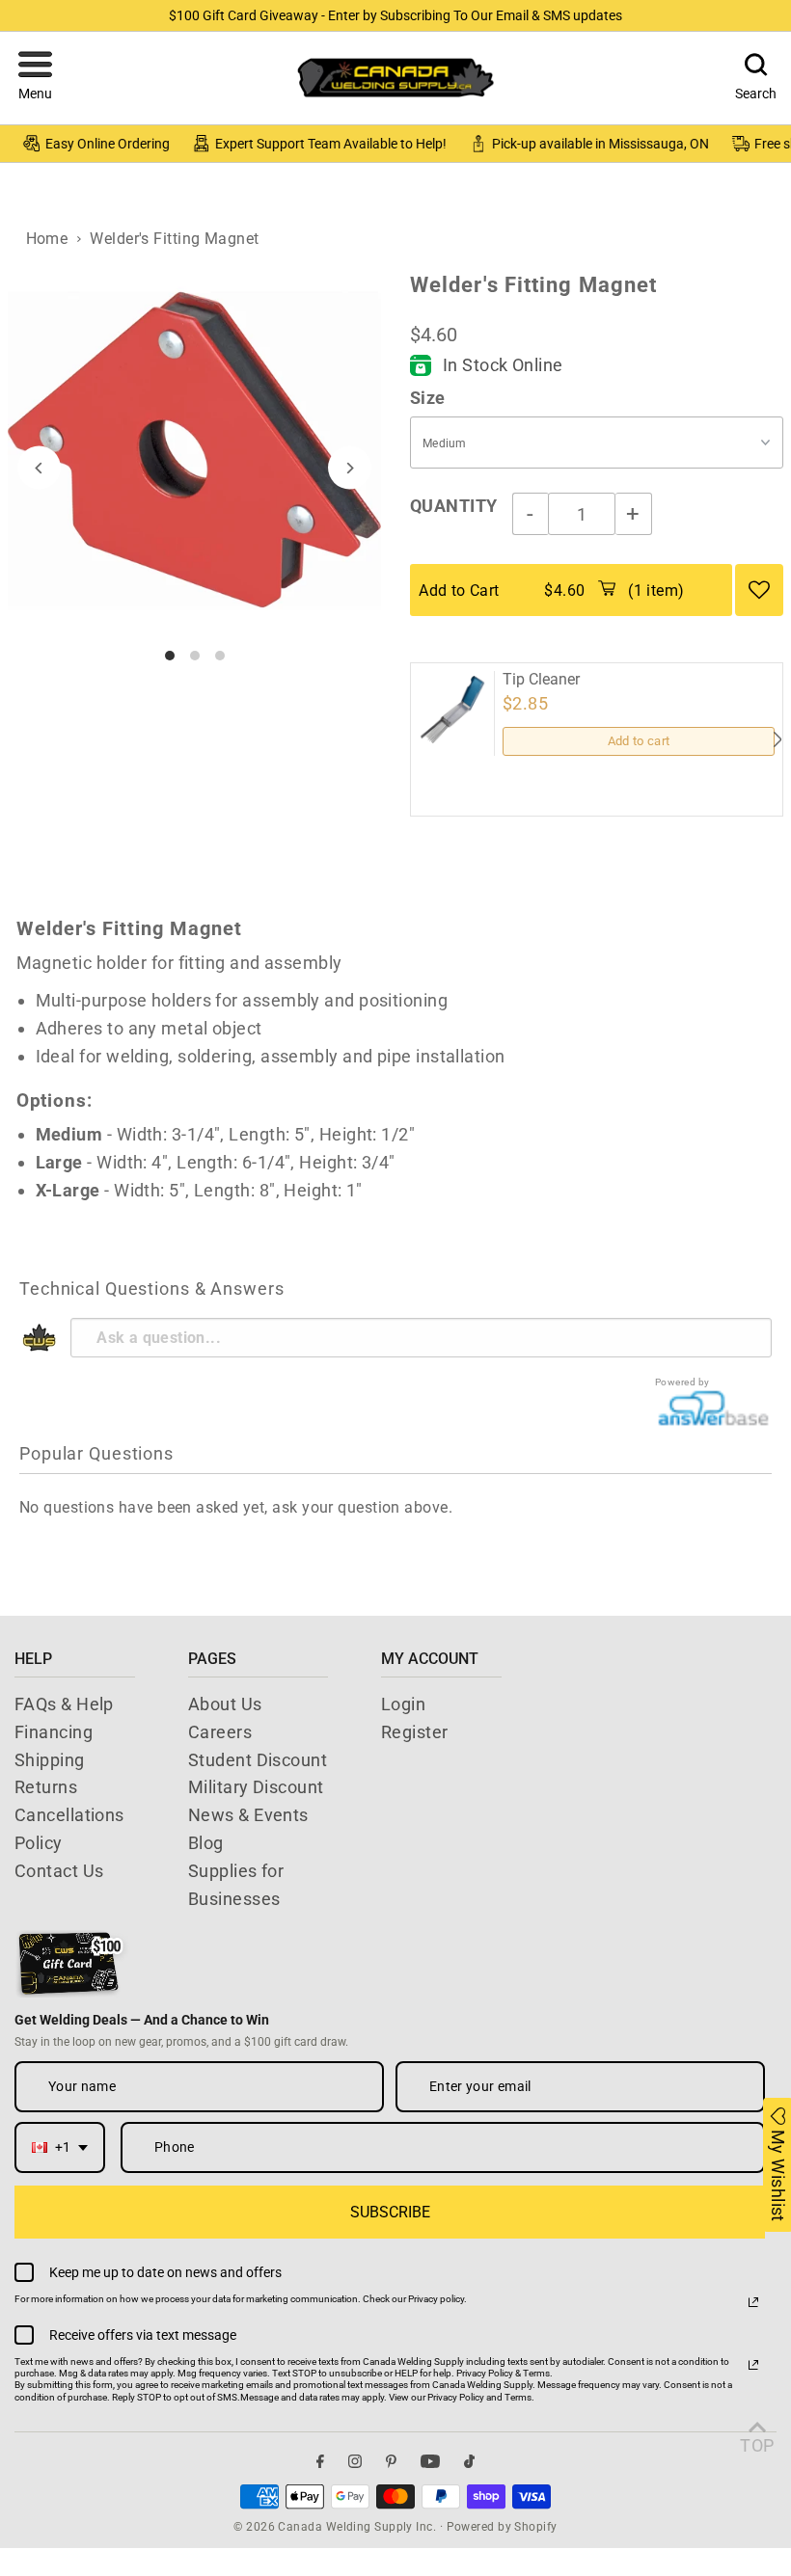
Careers (220, 1732)
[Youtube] (430, 2462)
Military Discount (256, 1787)
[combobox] (60, 2147)
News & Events (248, 1815)
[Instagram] (355, 2462)
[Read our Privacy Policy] (753, 2302)
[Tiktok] (469, 2462)
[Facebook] (320, 2462)
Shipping (50, 1760)
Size (428, 398)
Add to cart (639, 741)
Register (415, 1732)
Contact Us (59, 1871)
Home (47, 239)
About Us (225, 1704)
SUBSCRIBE (390, 2212)
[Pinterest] (391, 2462)
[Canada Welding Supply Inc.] (395, 78)
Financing (54, 1732)
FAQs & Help (64, 1704)
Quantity (454, 506)
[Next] (350, 468)
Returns (46, 1787)
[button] (35, 78)
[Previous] (39, 468)
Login (403, 1704)
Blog (206, 1843)
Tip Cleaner (541, 680)
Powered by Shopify (502, 2527)
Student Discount (258, 1760)
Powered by (682, 1382)
